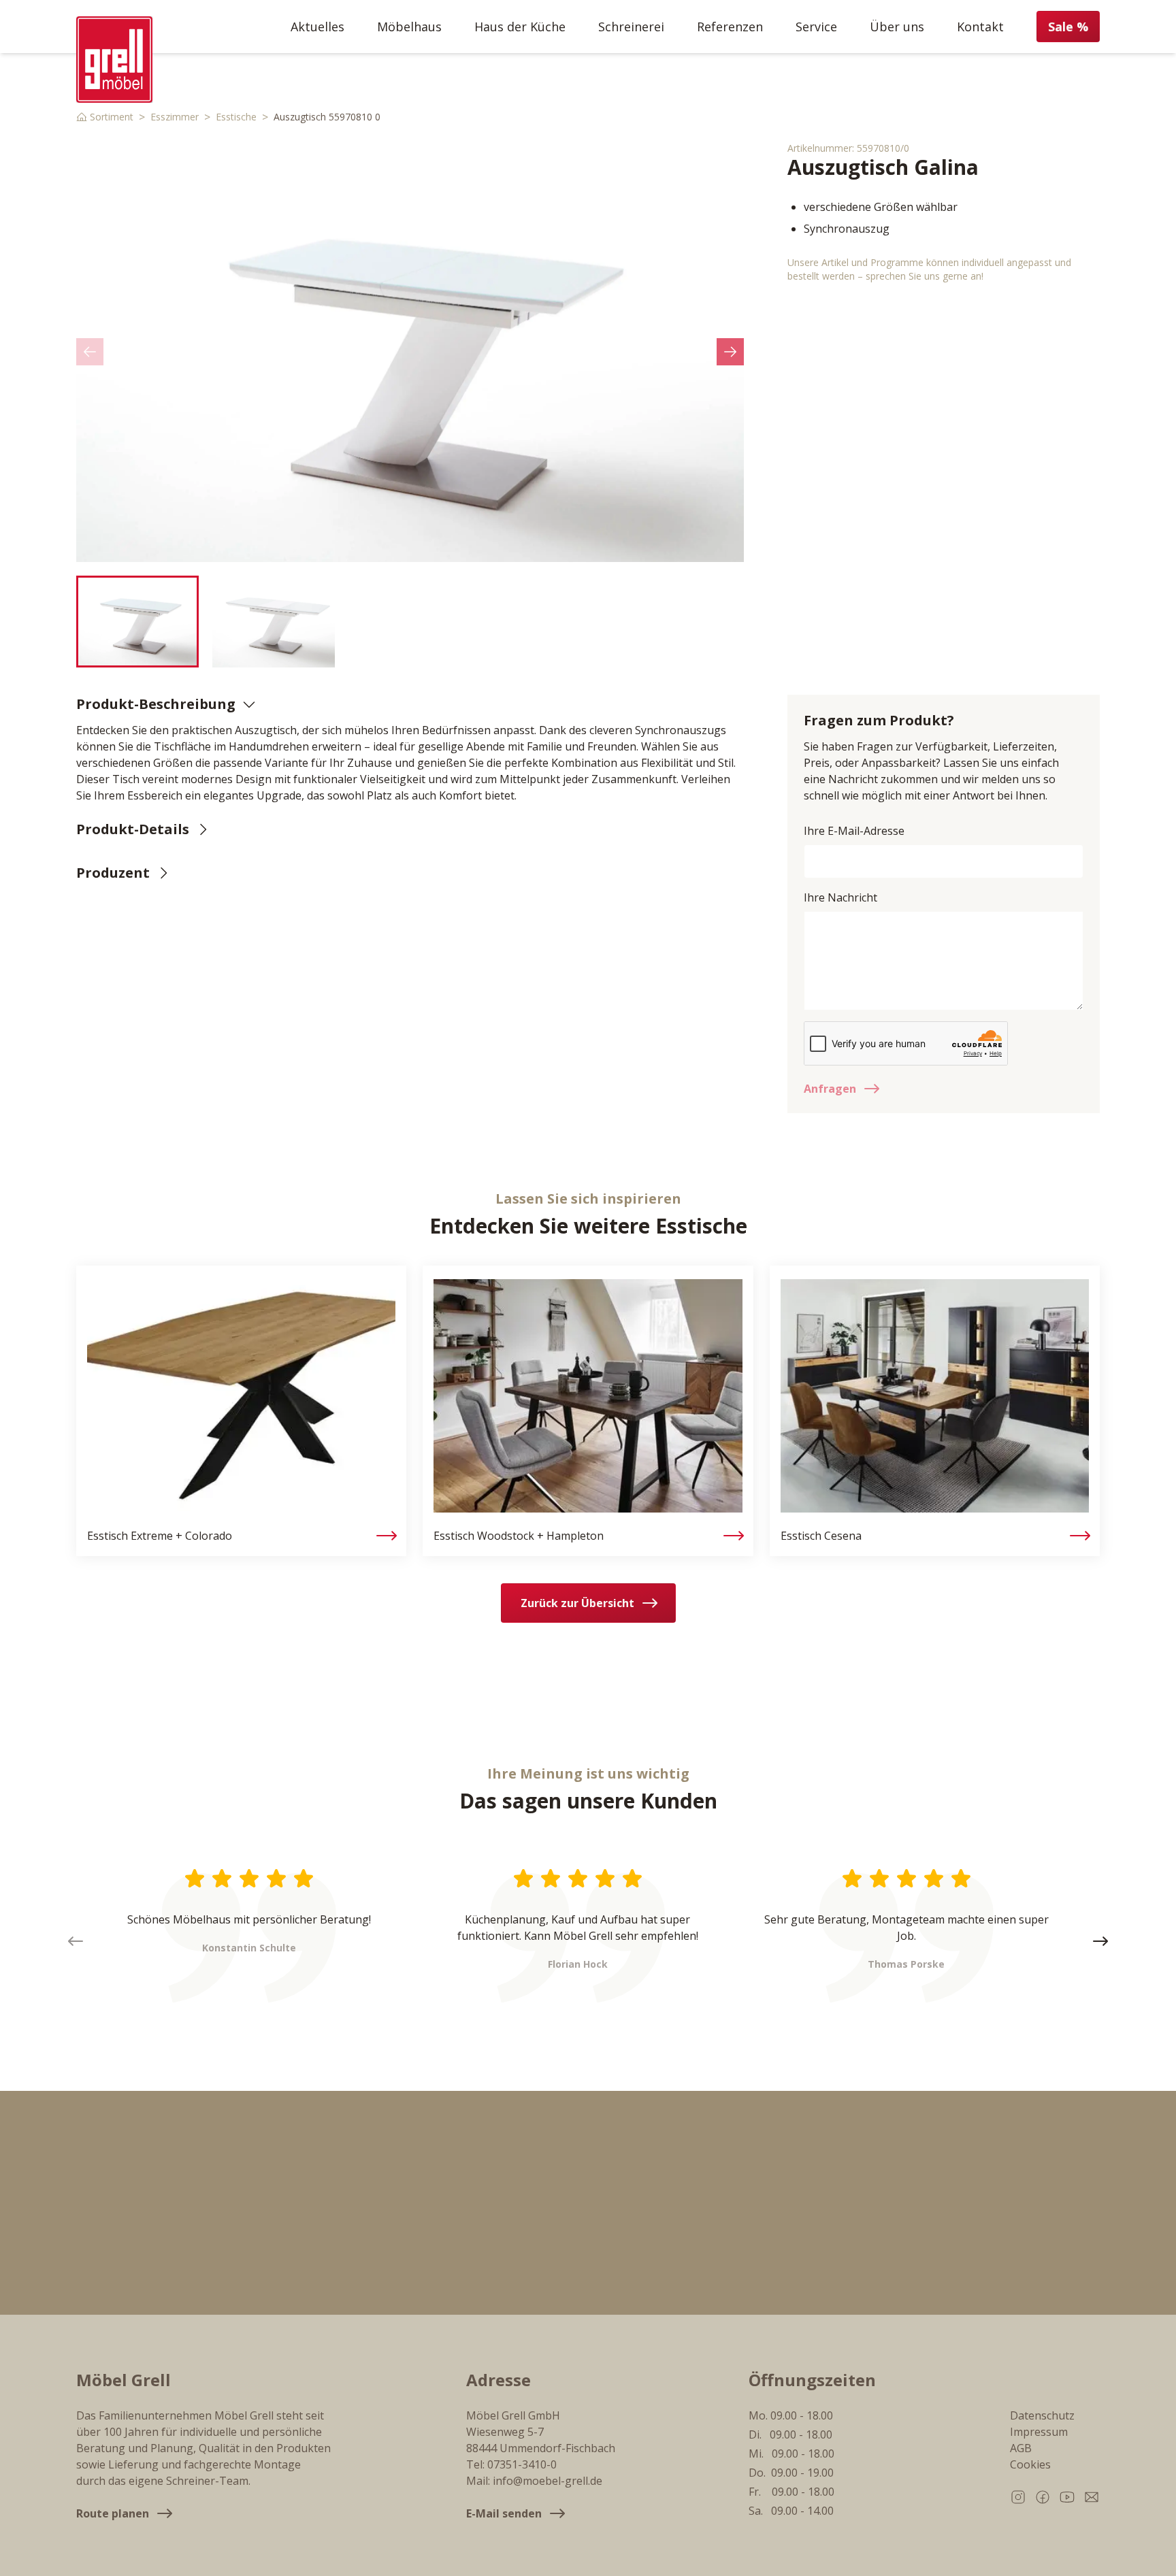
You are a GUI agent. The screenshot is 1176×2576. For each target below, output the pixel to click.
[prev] (90, 352)
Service (816, 27)
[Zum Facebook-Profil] (1043, 2497)
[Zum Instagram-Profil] (1018, 2497)
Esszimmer (175, 117)
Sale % (1068, 27)
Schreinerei (631, 27)
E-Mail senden (504, 2513)
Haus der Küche (520, 27)
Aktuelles (317, 27)
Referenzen (730, 27)
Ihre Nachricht (840, 897)
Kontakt (980, 27)
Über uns (897, 27)
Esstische (236, 117)
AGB (1021, 2448)
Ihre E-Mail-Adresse (854, 831)
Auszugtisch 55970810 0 (327, 117)
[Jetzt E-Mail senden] (1092, 2497)
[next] (730, 352)
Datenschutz (1042, 2415)
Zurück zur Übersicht (577, 1603)
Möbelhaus (409, 27)
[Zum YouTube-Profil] (1067, 2497)
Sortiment (112, 117)
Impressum (1039, 2432)
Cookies (1030, 2464)
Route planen (113, 2513)
